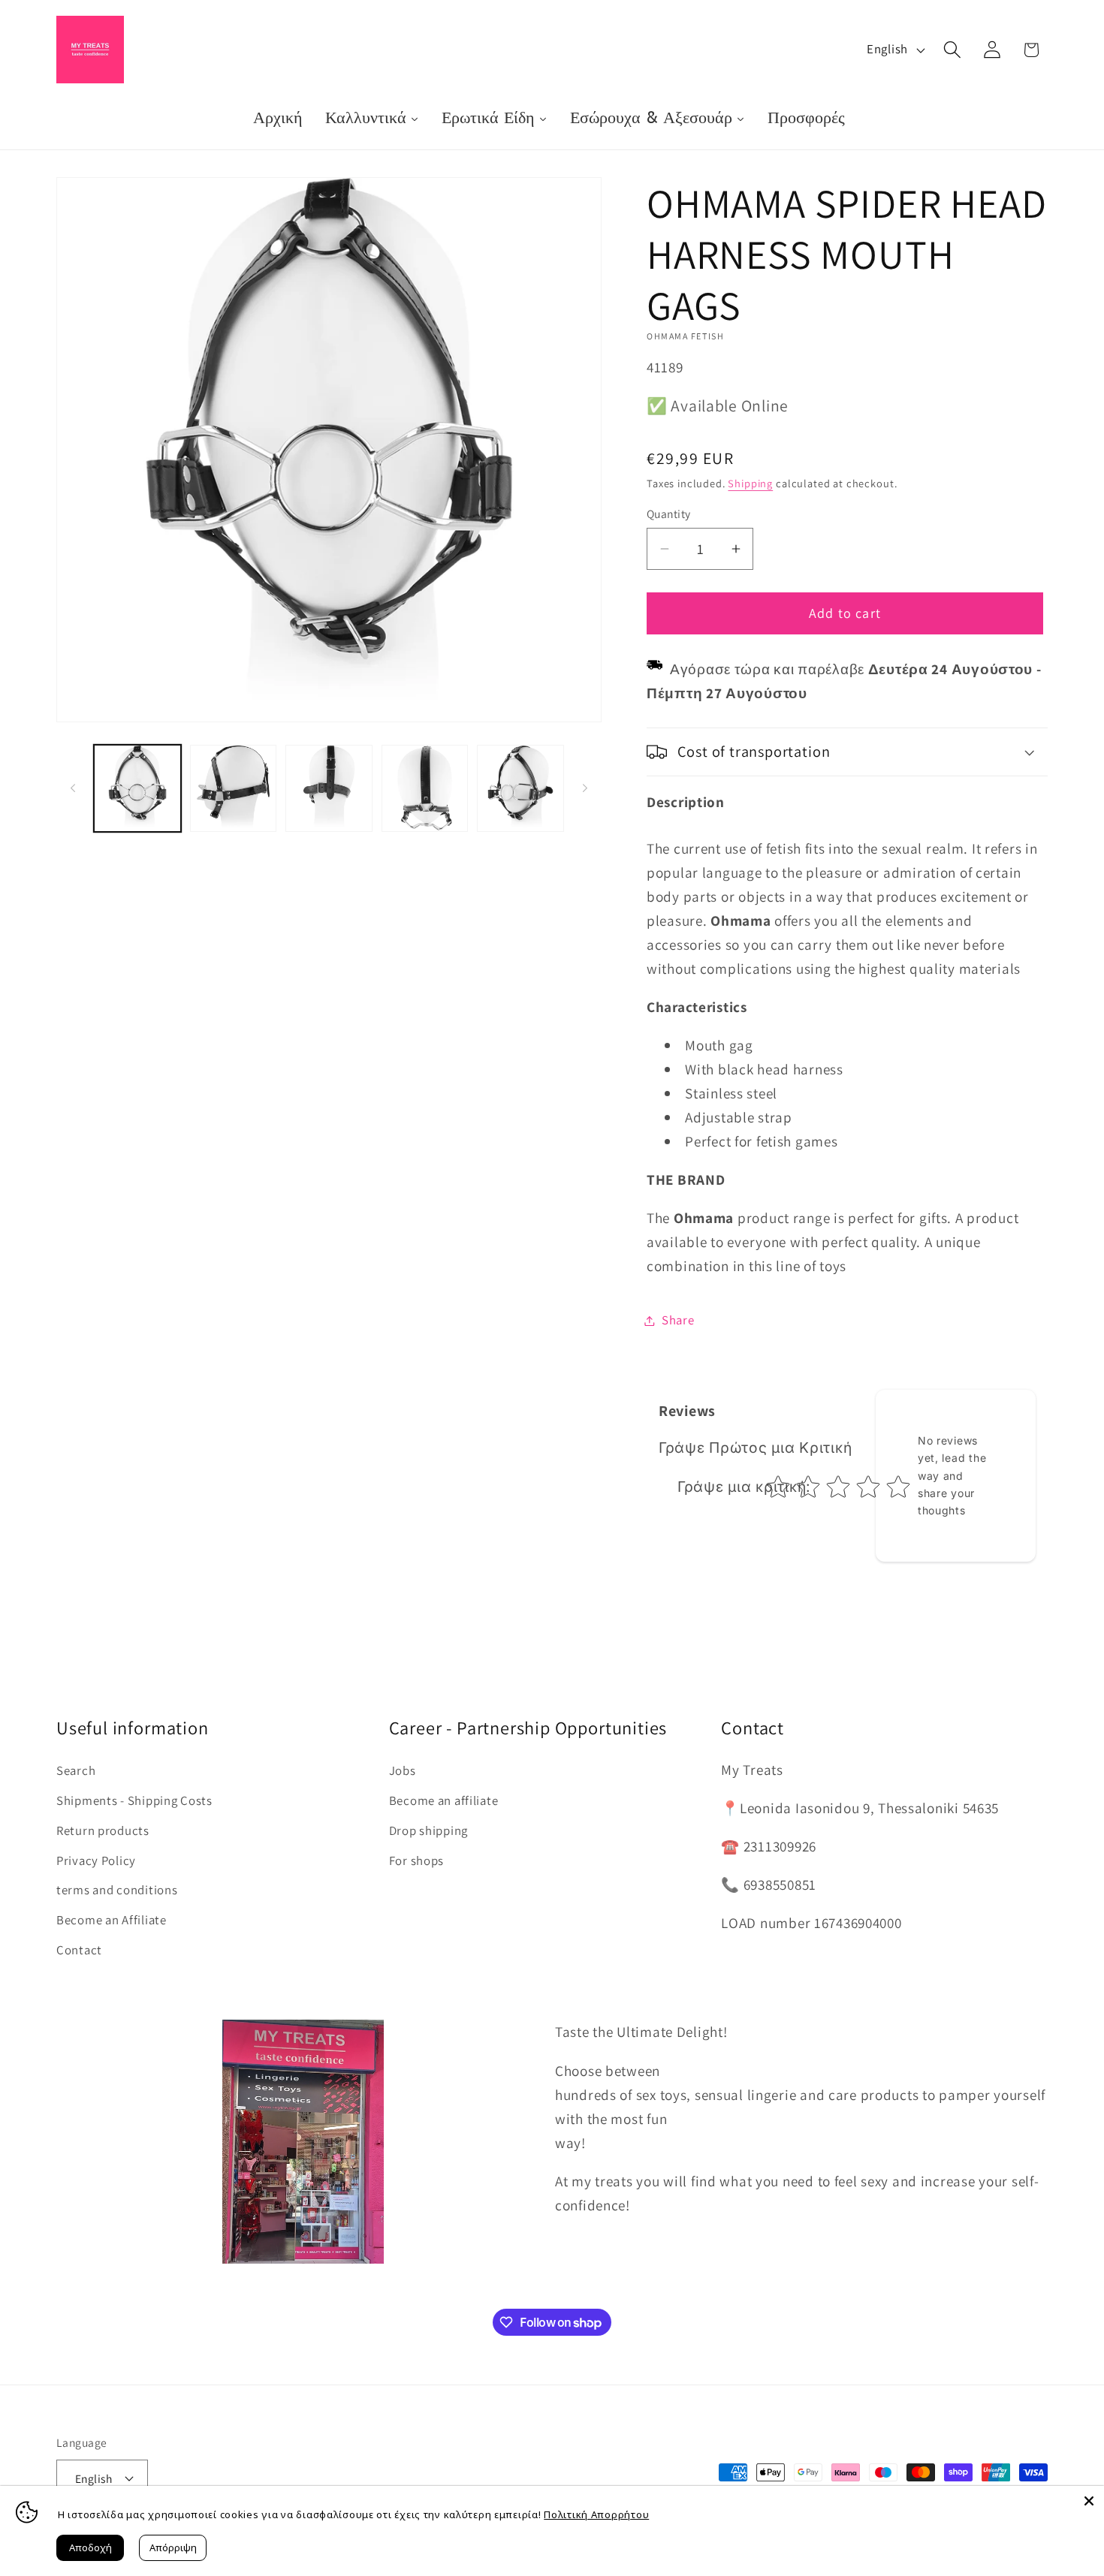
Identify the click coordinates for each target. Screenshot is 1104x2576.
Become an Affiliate (112, 1920)
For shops (416, 1860)
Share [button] (678, 1320)
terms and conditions (117, 1890)
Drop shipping (428, 1830)
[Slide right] (585, 788)
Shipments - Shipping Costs (134, 1800)
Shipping (750, 483)
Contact (79, 1950)
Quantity (669, 514)
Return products (103, 1830)
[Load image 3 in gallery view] (329, 788)
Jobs (403, 1770)
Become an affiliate (444, 1800)
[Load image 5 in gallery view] (520, 788)
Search (76, 1770)
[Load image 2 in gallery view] (234, 788)
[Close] (1089, 2501)
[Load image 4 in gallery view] (425, 788)
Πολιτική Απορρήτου (596, 2514)
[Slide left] (73, 788)
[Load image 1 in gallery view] (137, 788)
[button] (952, 50)
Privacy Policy (96, 1860)
